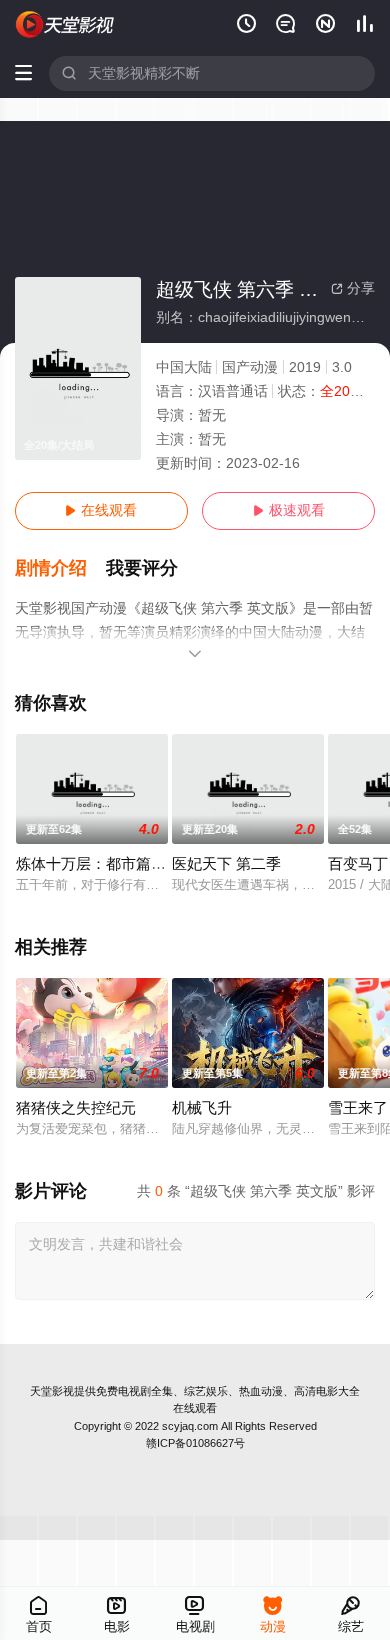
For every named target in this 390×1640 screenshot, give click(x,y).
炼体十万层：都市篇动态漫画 (113, 864)
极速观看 (289, 510)
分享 (353, 288)
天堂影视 (52, 1391)
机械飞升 (202, 1108)
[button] (61, 568)
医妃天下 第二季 (226, 864)
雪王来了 (358, 1108)
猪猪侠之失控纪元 (76, 1108)
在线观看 (101, 510)
